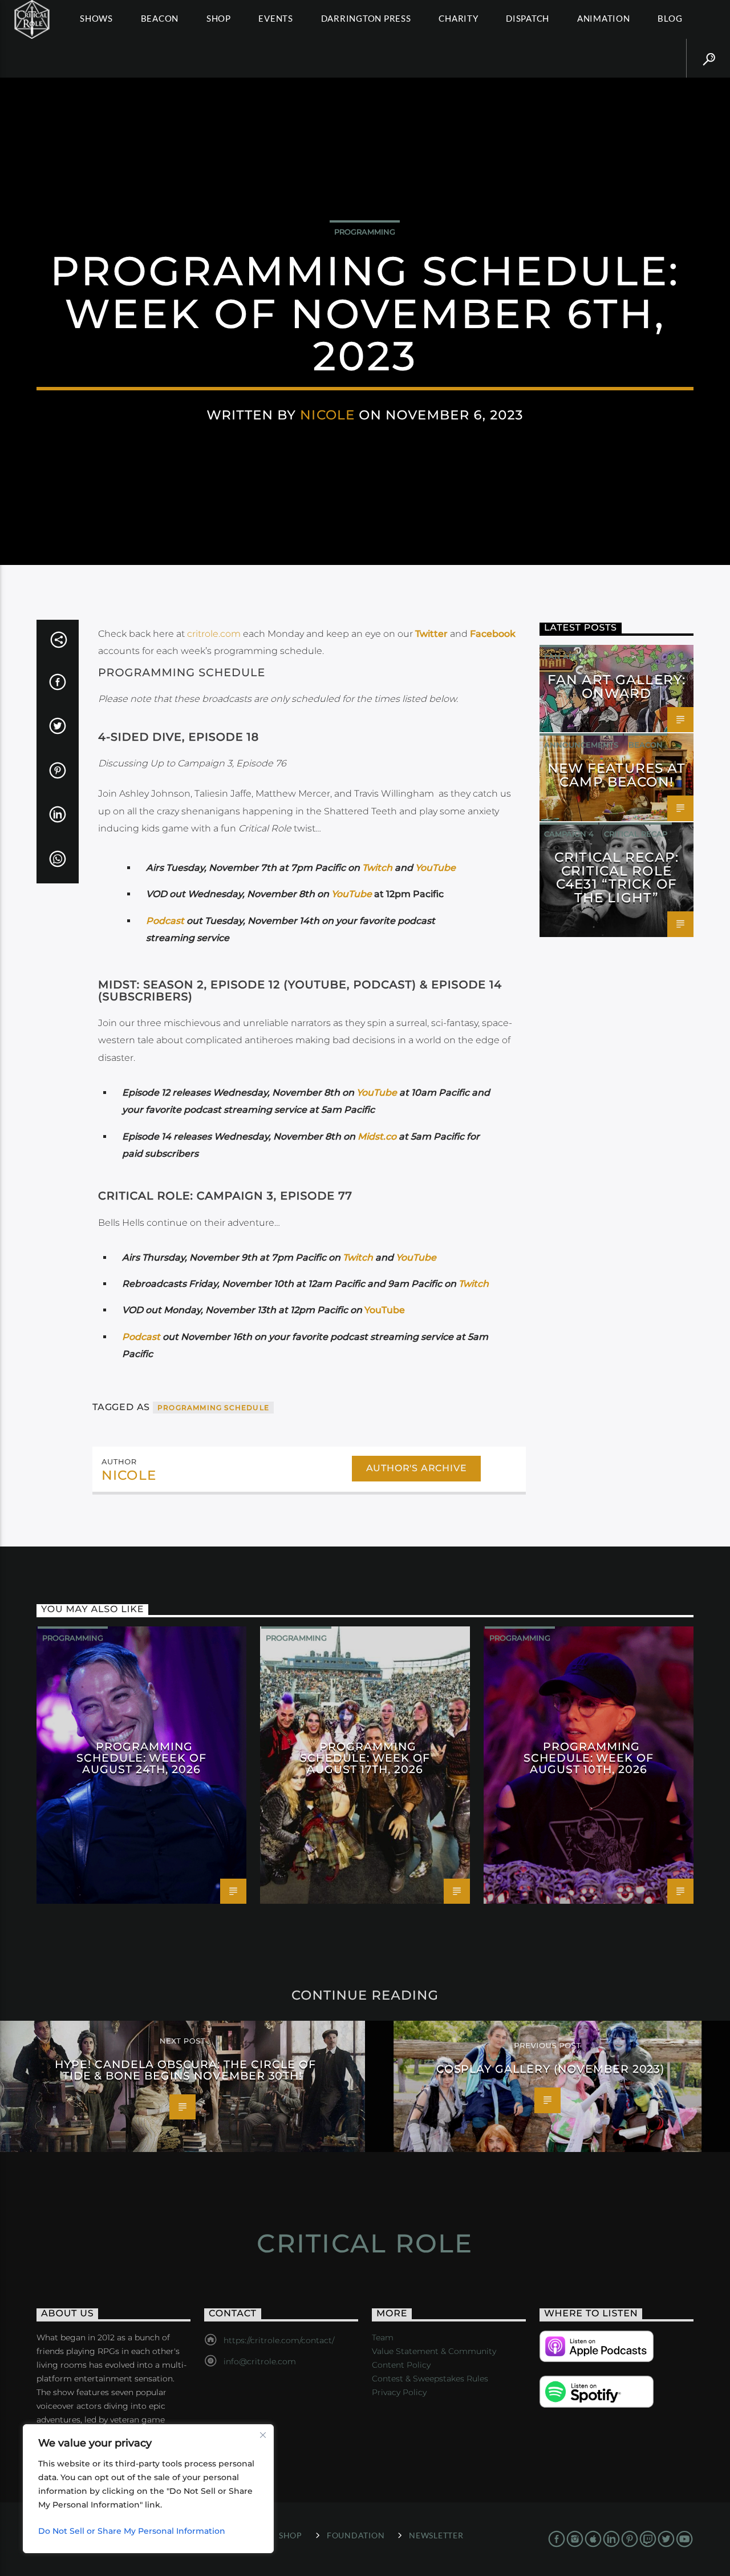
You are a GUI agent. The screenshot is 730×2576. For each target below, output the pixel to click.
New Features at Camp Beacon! (617, 775)
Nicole (327, 415)
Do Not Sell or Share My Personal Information (132, 2531)
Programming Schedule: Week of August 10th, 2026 (589, 1758)
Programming (365, 232)
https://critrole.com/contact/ (279, 2340)
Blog (670, 18)
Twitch (377, 868)
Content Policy (401, 2365)
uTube (358, 894)
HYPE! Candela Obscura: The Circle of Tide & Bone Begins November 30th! (185, 2070)
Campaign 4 (569, 834)
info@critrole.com (260, 2361)
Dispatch (528, 18)
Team (383, 2337)
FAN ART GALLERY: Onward (617, 687)
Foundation (356, 2535)
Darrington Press (366, 18)
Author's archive (417, 1468)
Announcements (581, 745)
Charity (458, 18)
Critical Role (365, 2243)
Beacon (160, 18)
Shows (96, 18)
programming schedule (213, 1408)
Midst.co (378, 1136)
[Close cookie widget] (263, 2435)
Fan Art (561, 656)
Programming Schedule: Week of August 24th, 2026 (141, 1758)
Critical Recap (636, 834)
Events (276, 18)
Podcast (165, 921)
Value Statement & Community (434, 2351)
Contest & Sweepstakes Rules (430, 2379)
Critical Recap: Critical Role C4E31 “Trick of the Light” (617, 877)
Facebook (493, 634)
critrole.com (214, 634)
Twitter (431, 634)
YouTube (435, 868)
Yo (337, 894)
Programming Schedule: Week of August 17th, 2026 (365, 1758)
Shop (219, 18)
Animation (604, 18)
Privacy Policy (399, 2392)
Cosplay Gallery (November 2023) (551, 2069)
